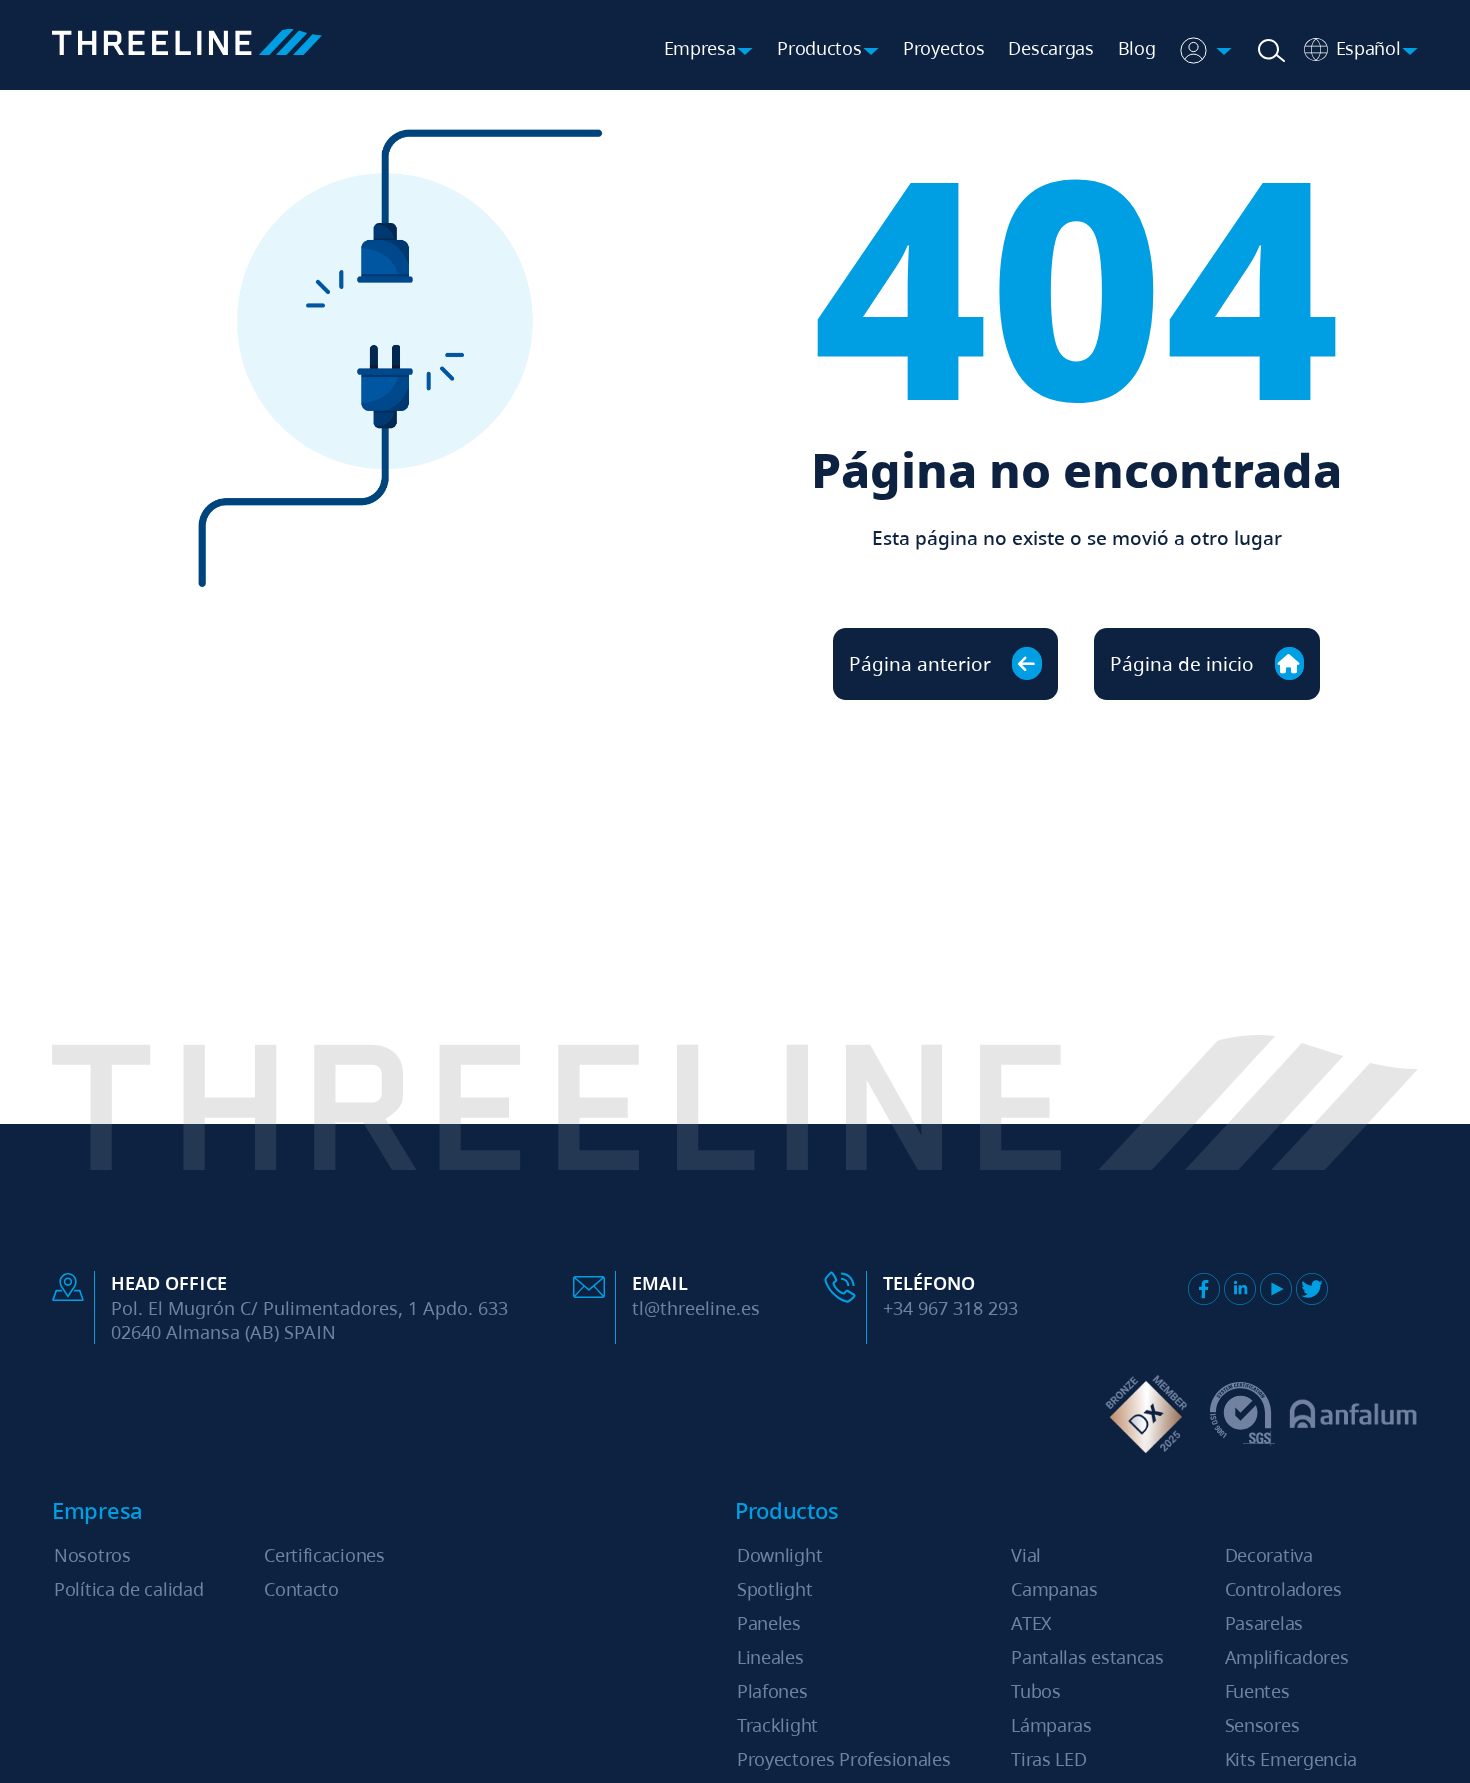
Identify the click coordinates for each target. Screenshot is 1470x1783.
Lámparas (1051, 1725)
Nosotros (92, 1555)
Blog (1137, 48)
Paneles (769, 1623)
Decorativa (1269, 1555)
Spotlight (774, 1589)
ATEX (1031, 1623)
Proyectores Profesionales (844, 1759)
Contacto (301, 1589)
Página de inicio (1184, 663)
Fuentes (1257, 1691)
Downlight (779, 1555)
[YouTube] (1276, 1289)
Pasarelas (1264, 1623)
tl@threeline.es (696, 1308)
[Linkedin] (1240, 1289)
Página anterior (922, 663)
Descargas (1050, 48)
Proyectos (943, 48)
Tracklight (777, 1725)
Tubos (1036, 1691)
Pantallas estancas (1087, 1657)
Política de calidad (128, 1589)
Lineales (770, 1657)
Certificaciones (324, 1555)
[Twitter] (1312, 1289)
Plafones (772, 1691)
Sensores (1262, 1725)
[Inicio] (187, 45)
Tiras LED (1048, 1759)
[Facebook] (1204, 1289)
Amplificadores (1287, 1657)
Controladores (1283, 1589)
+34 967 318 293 (950, 1308)
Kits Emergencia (1291, 1759)
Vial (1026, 1555)
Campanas (1054, 1589)
